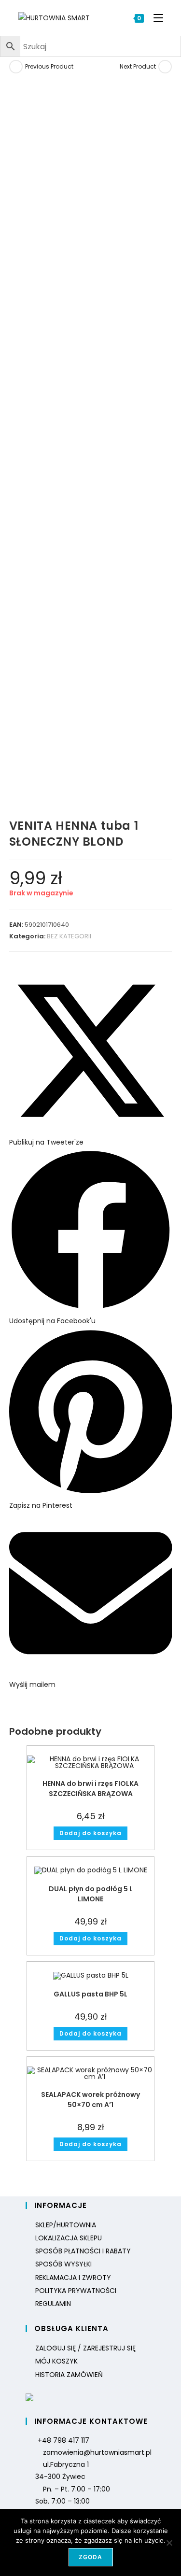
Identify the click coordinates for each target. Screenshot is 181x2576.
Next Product (138, 66)
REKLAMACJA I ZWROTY (73, 2278)
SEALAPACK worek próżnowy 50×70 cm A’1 (90, 2100)
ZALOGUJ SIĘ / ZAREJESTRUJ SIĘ (85, 2348)
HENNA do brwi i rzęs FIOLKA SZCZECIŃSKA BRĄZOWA (90, 1789)
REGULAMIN (53, 2304)
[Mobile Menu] (155, 18)
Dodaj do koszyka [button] (90, 1833)
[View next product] (165, 67)
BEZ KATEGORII (69, 936)
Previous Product (49, 66)
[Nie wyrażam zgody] (169, 2543)
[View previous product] (16, 67)
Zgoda (91, 2557)
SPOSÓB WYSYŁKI (63, 2264)
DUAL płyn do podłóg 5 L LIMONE (91, 1894)
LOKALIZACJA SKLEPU (69, 2238)
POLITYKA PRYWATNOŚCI (76, 2291)
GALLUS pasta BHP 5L (90, 1994)
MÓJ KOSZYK (56, 2361)
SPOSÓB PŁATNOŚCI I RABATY (83, 2251)
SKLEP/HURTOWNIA (66, 2225)
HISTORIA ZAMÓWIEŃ (69, 2375)
